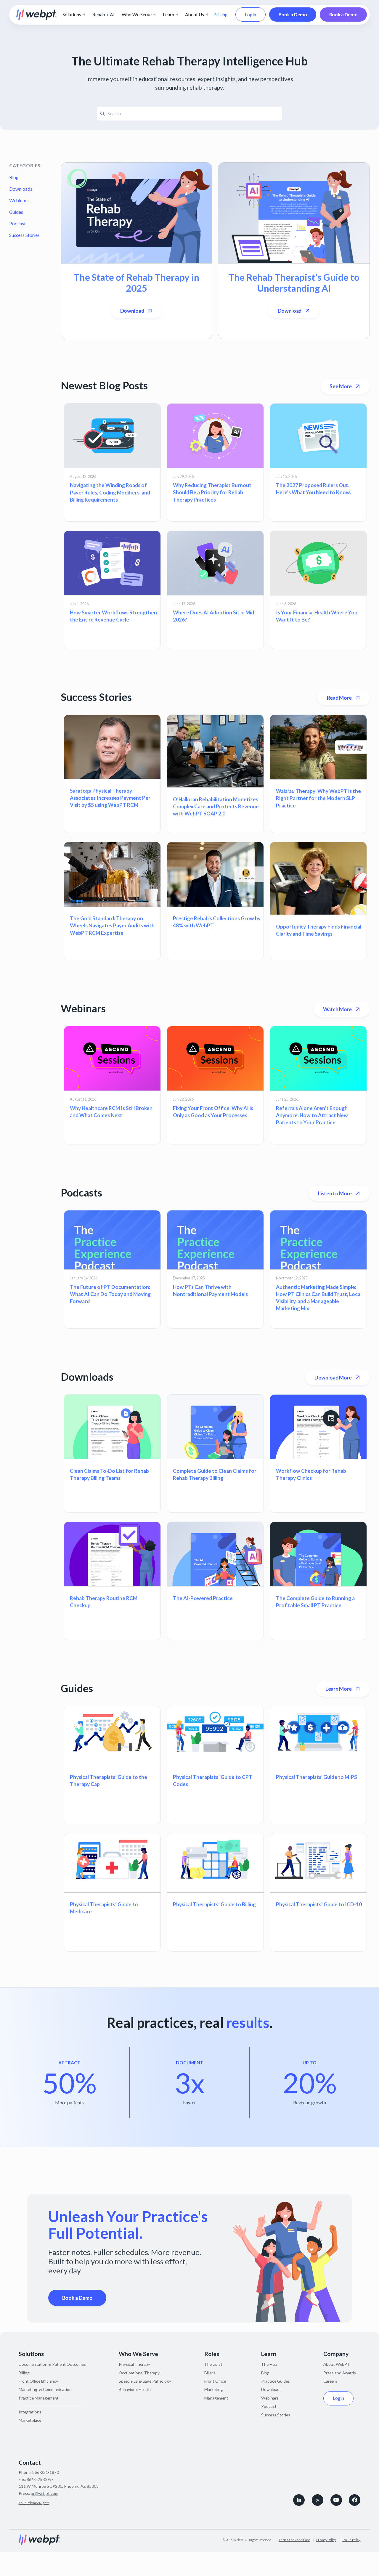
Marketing (214, 2389)
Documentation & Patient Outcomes (52, 2364)
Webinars (19, 200)
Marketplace (30, 2420)
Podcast (17, 224)
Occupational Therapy (139, 2373)
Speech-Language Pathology (145, 2381)
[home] (37, 15)
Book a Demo (293, 15)
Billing (24, 2373)
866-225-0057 (40, 2479)
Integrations (30, 2412)
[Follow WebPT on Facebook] (355, 2500)
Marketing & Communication (45, 2389)
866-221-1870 (46, 2472)
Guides (16, 212)
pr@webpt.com (45, 2493)
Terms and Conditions (294, 2540)
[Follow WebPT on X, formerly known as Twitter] (318, 2500)
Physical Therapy (134, 2364)
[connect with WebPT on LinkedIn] (299, 2500)
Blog (14, 177)
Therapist (213, 2364)
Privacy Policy (326, 2540)
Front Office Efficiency (38, 2381)
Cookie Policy (351, 2540)
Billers (210, 2373)
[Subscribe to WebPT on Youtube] (336, 2500)
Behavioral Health (135, 2389)
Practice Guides (276, 2381)
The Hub (269, 2364)
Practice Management (39, 2398)
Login (250, 15)
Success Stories (24, 235)
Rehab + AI (103, 15)
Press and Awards (340, 2373)
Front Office (215, 2381)
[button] (74, 15)
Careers (330, 2381)
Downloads (21, 189)
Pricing (221, 15)
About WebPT (337, 2364)
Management (216, 2398)
